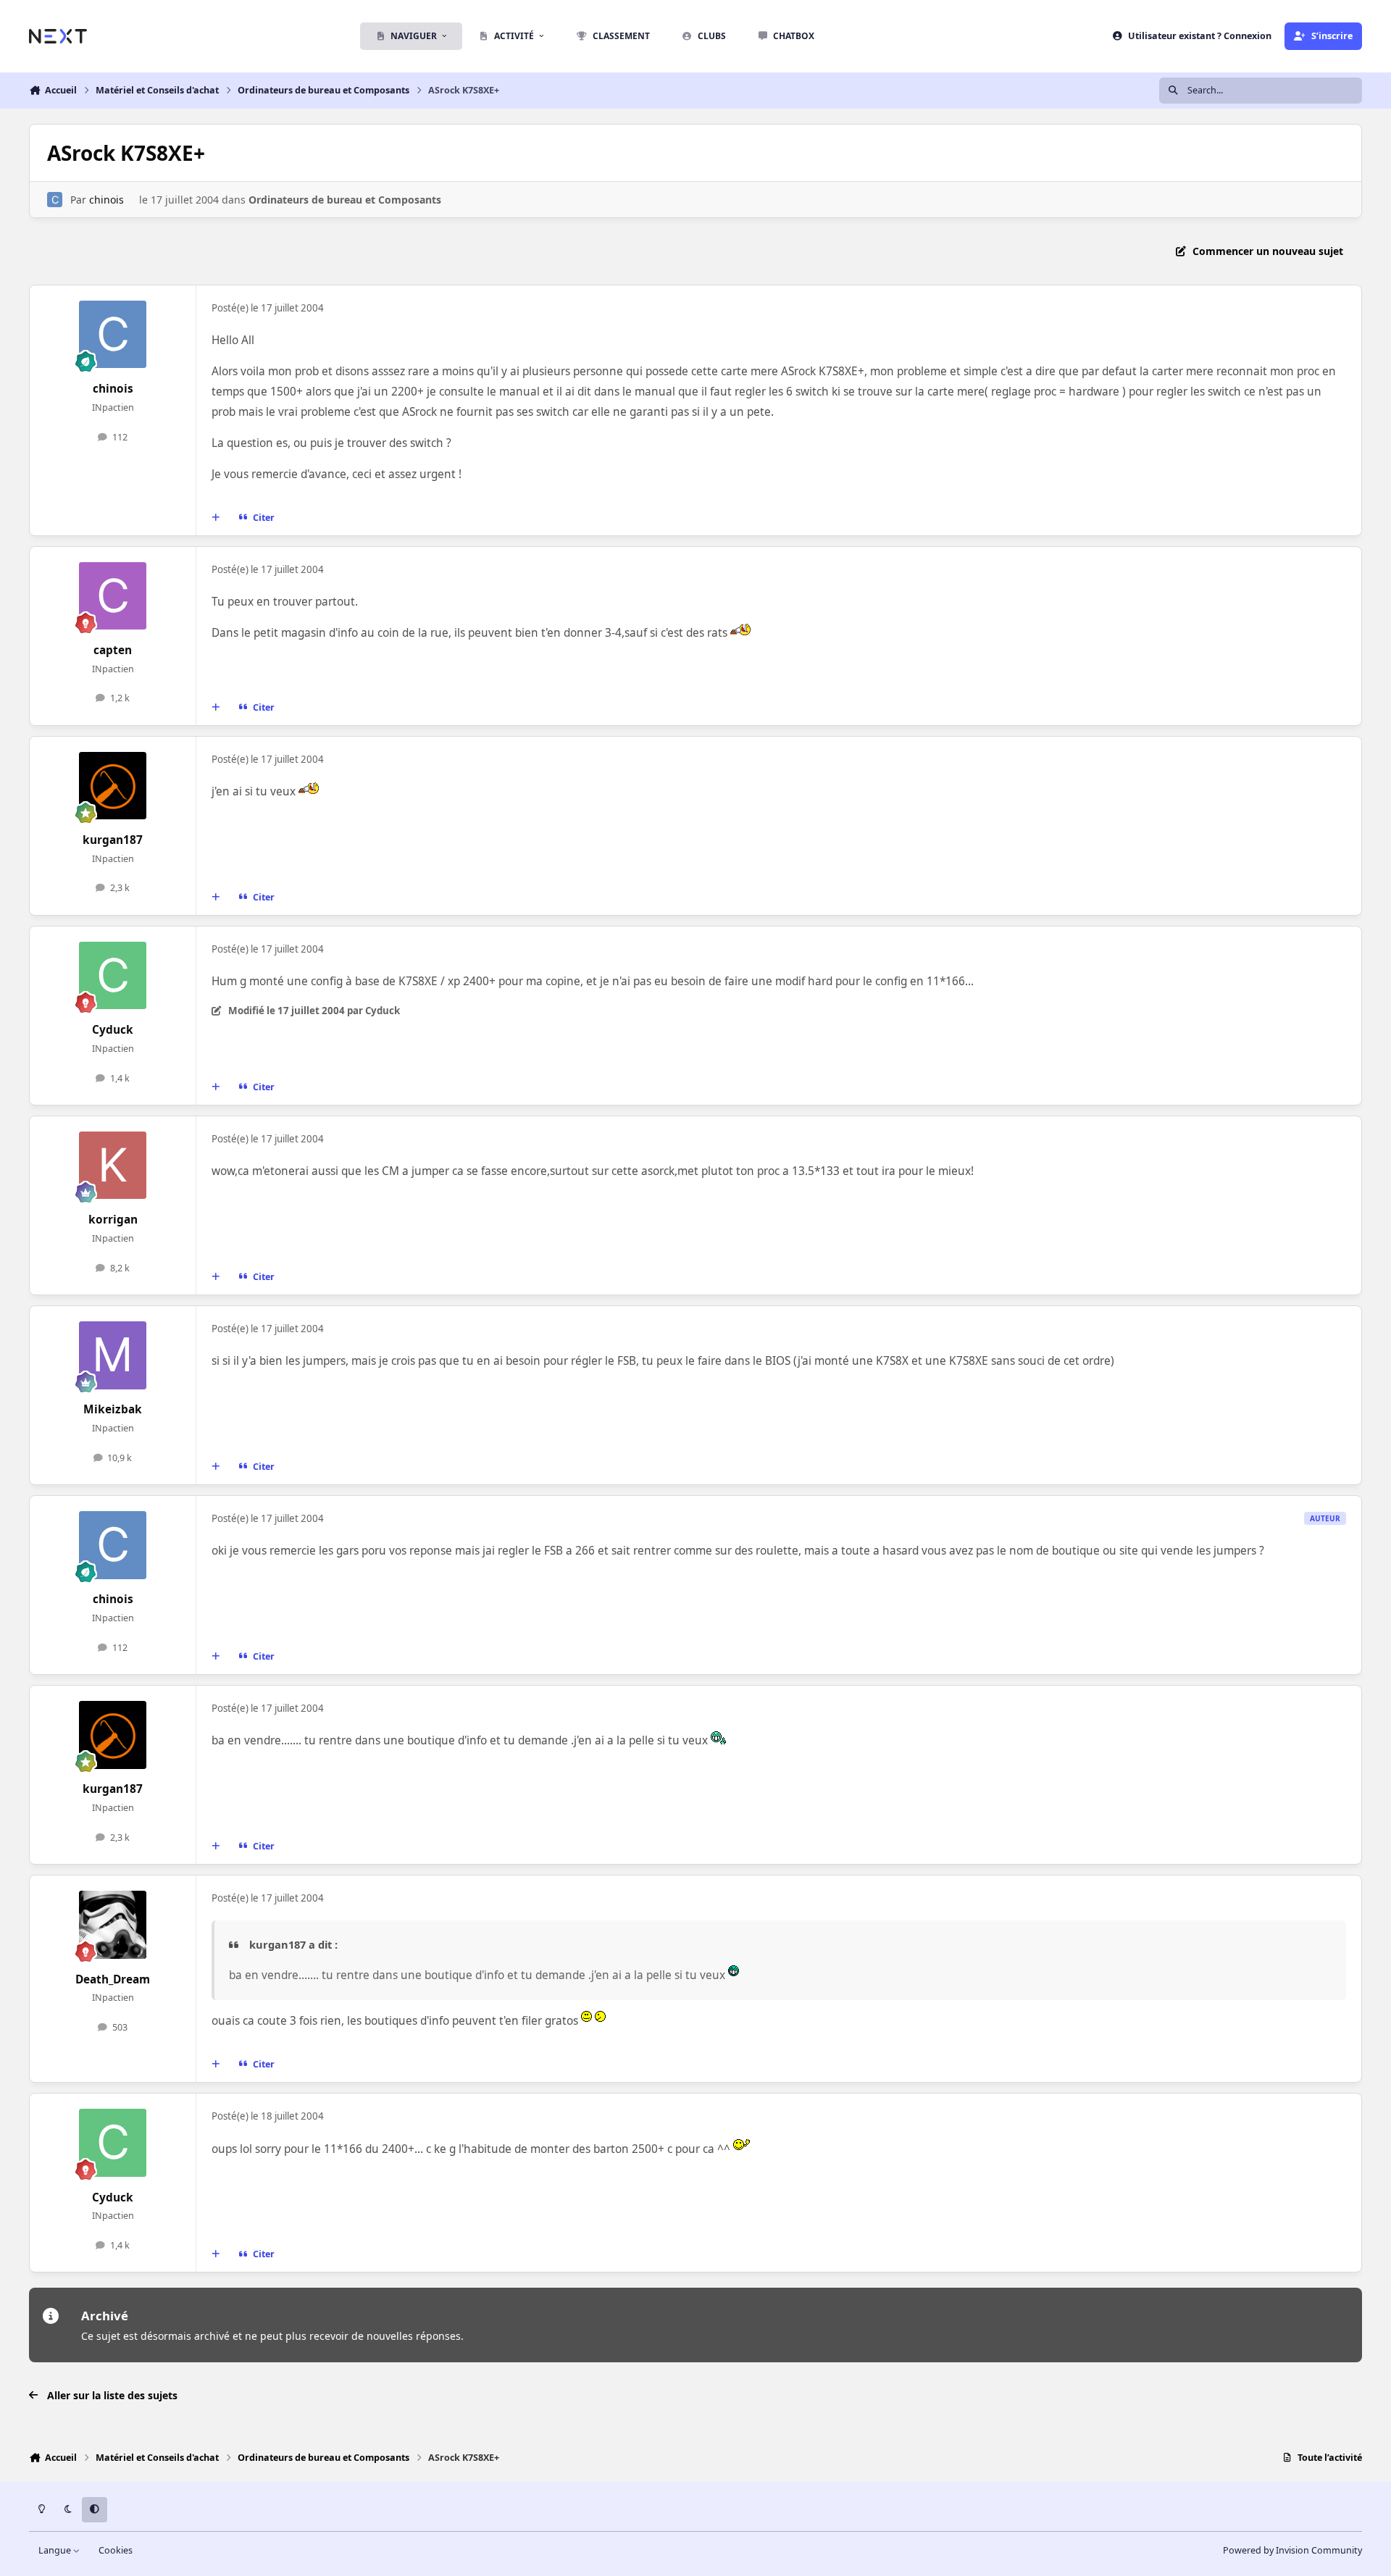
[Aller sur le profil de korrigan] (113, 1166)
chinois (106, 200)
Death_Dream (113, 1979)
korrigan (113, 1220)
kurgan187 (113, 840)
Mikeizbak (113, 1409)
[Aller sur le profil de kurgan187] (113, 786)
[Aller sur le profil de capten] (113, 596)
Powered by (1292, 2550)
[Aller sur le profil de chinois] (55, 200)
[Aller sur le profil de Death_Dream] (113, 1925)
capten (113, 650)
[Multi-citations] (216, 517)
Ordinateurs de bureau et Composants (345, 200)
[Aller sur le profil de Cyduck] (113, 976)
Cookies (116, 2550)
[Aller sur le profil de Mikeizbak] (113, 1355)
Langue (56, 2550)
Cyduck (113, 1030)
